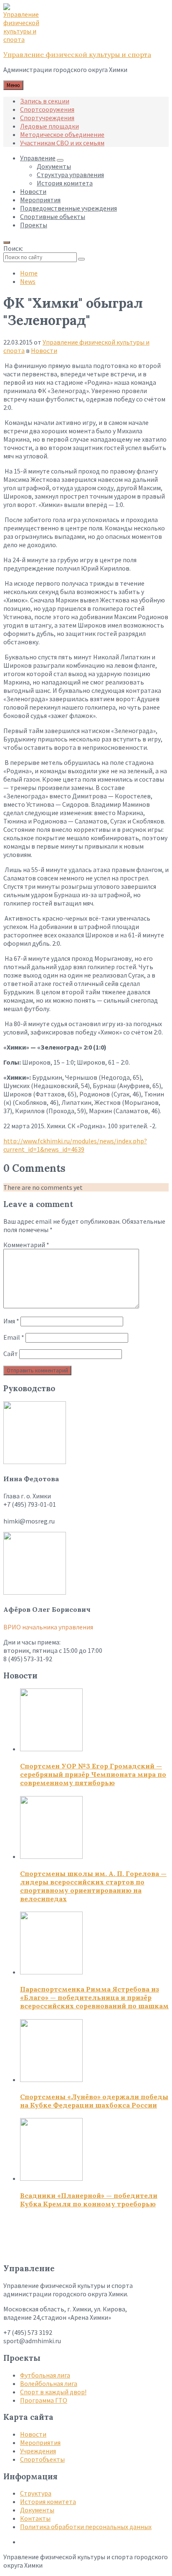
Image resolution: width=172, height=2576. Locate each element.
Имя (11, 1321)
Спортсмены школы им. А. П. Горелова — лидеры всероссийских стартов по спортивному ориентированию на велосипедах (93, 1886)
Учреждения (38, 2451)
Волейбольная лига (49, 2383)
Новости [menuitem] (33, 191)
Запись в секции (45, 101)
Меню (13, 85)
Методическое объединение (62, 134)
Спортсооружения (47, 109)
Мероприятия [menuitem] (40, 200)
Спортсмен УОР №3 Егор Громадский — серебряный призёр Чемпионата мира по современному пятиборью (93, 1774)
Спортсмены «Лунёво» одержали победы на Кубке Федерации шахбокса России (94, 2101)
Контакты (35, 2518)
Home (29, 273)
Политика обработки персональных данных (86, 2527)
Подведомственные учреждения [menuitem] (68, 208)
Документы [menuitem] (54, 166)
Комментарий (26, 1245)
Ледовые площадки (49, 126)
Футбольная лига (45, 2375)
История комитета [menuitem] (65, 183)
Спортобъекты (42, 2459)
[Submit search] (81, 259)
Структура (36, 2493)
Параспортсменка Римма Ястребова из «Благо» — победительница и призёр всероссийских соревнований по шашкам (94, 1997)
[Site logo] (24, 39)
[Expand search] (7, 242)
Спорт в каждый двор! (53, 2392)
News (28, 281)
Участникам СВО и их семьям (62, 143)
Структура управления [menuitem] (70, 175)
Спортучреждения (47, 118)
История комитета (48, 2501)
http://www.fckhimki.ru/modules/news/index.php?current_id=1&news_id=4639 (75, 1145)
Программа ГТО (44, 2400)
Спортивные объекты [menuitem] (53, 216)
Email (14, 1337)
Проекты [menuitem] (34, 225)
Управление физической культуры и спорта (77, 54)
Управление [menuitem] (38, 158)
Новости (44, 350)
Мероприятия (40, 2442)
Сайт (11, 1354)
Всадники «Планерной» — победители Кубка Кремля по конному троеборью (89, 2200)
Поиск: (13, 248)
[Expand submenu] (60, 160)
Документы (37, 2510)
